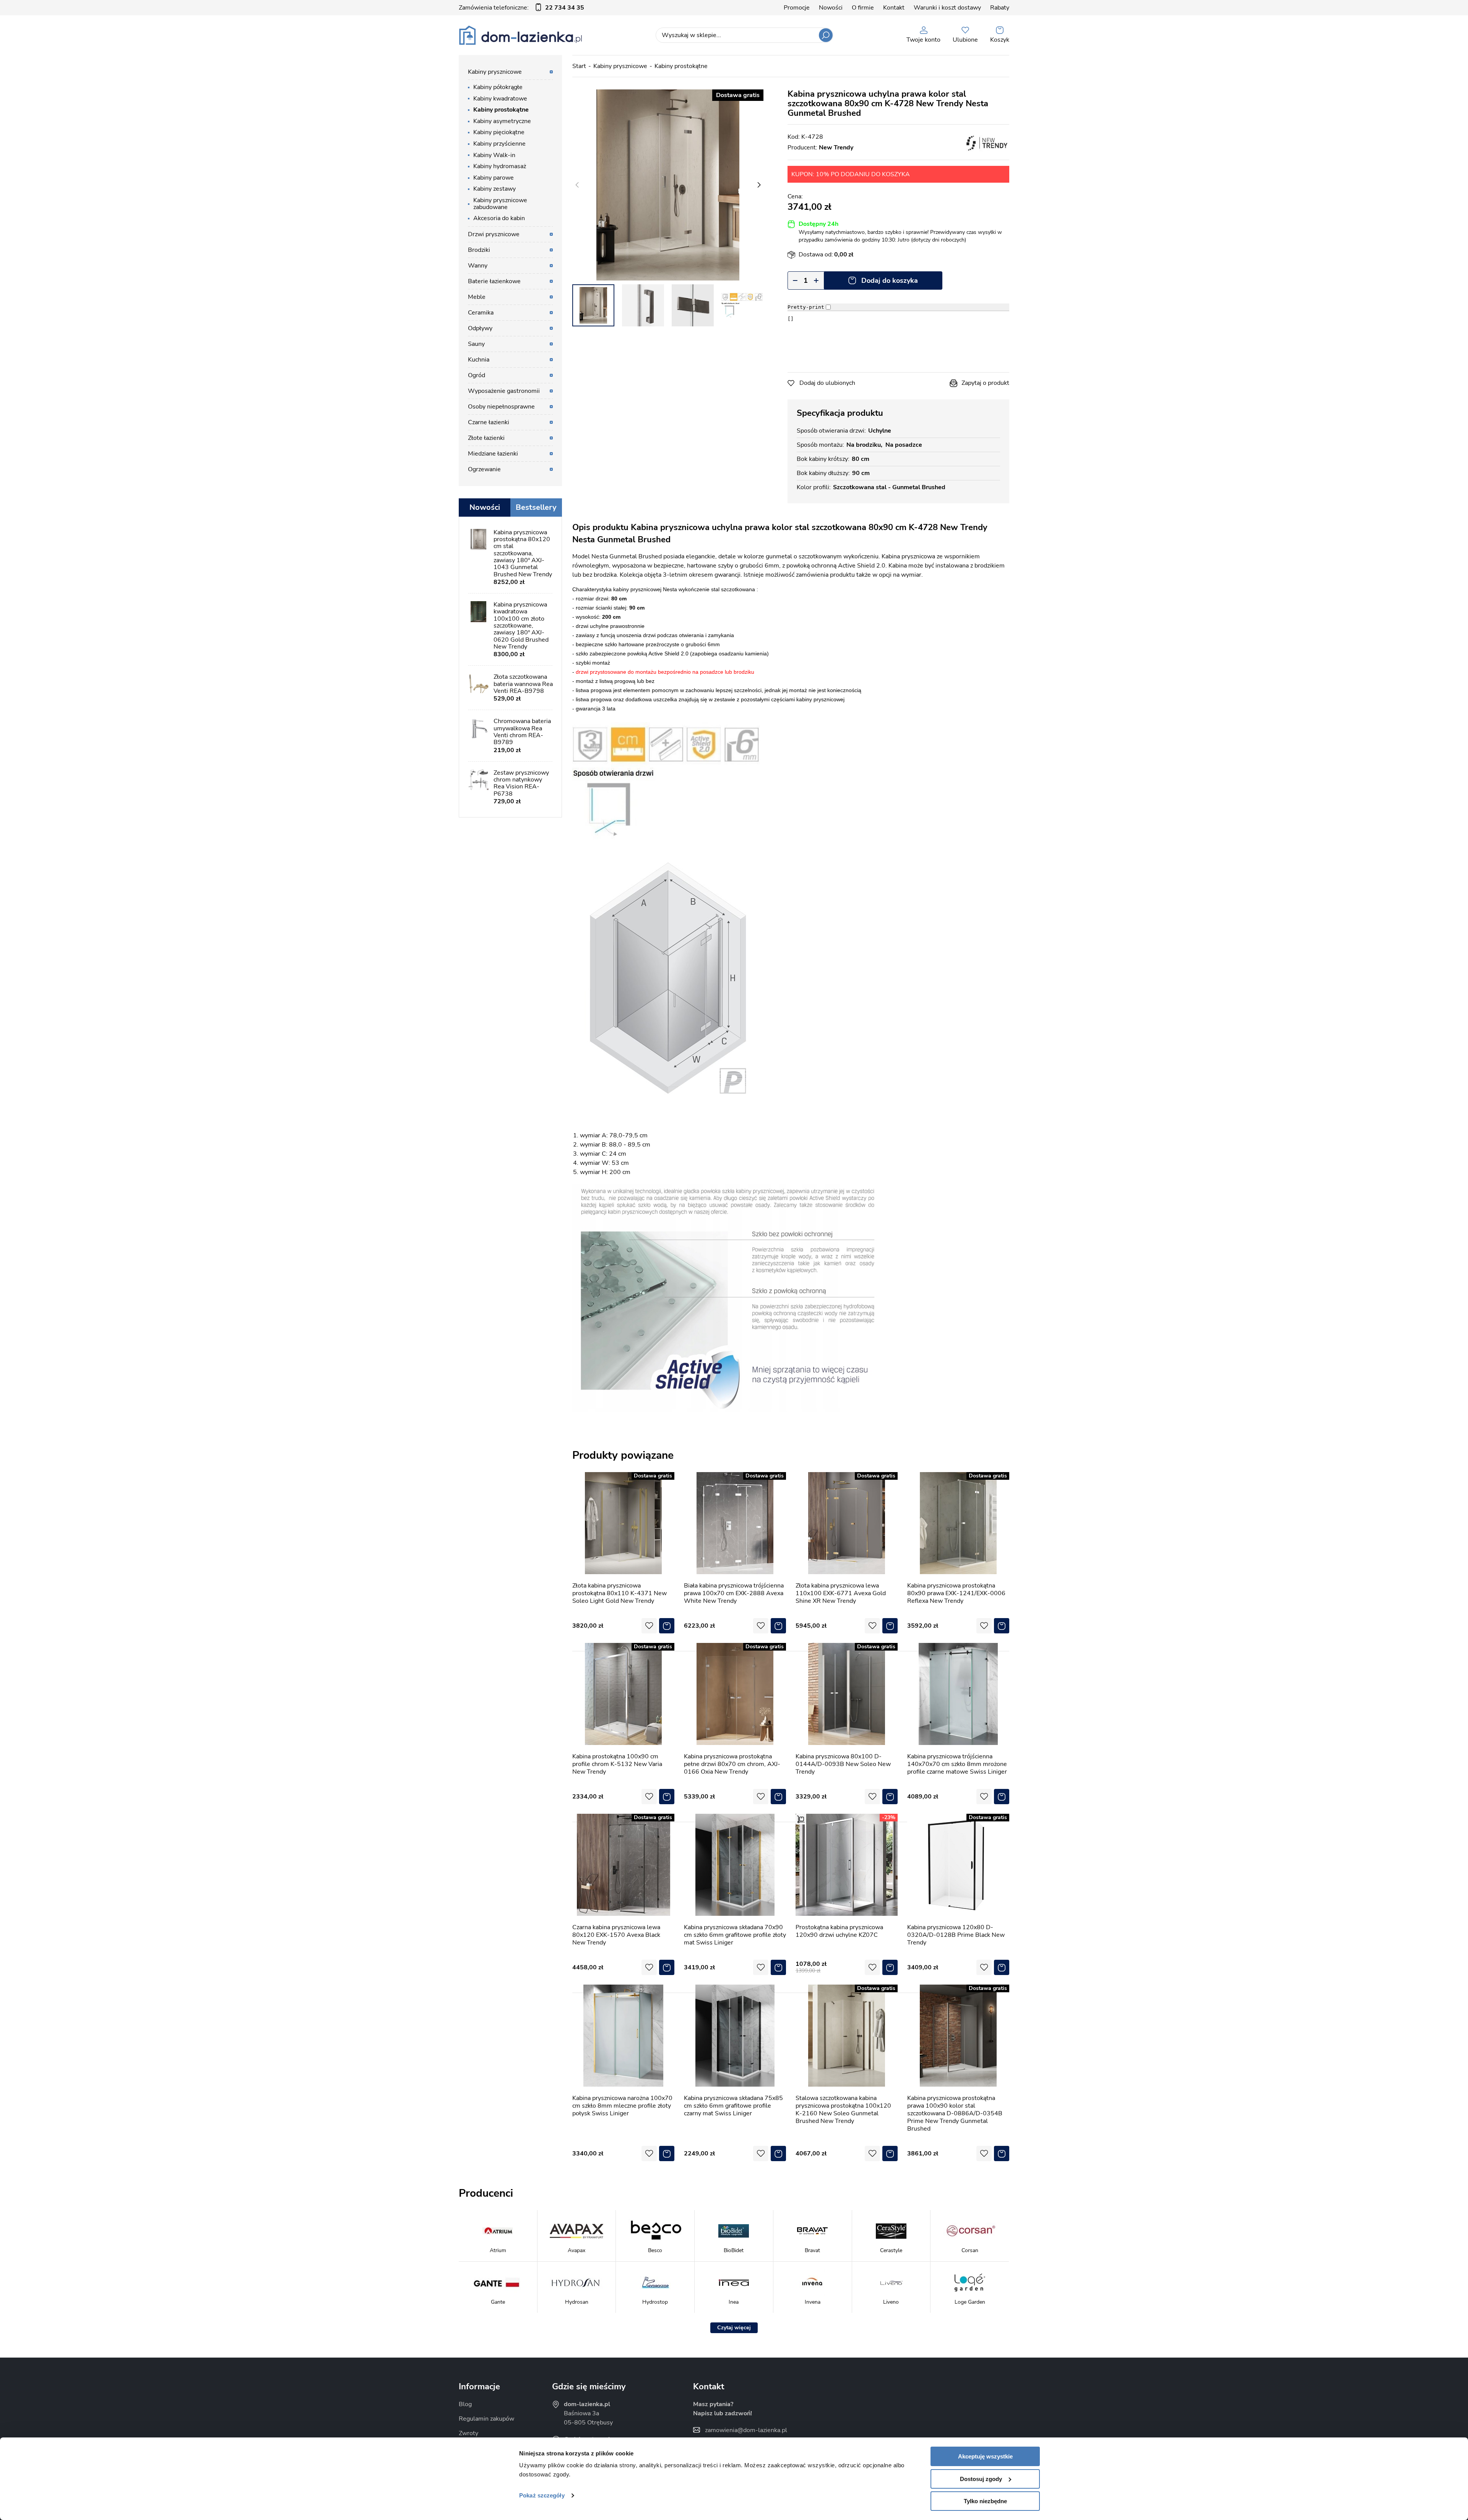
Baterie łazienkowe (494, 281)
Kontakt (894, 8)
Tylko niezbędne (985, 2501)
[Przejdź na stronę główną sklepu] (520, 35)
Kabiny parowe (494, 178)
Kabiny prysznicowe (620, 66)
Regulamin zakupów (486, 2419)
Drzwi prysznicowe (494, 234)
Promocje (797, 8)
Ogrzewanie (484, 469)
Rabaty (1000, 8)
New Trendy (836, 148)
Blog (465, 2404)
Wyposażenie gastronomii (504, 391)
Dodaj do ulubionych (827, 383)
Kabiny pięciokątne (499, 132)
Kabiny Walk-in (494, 155)
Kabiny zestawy (494, 189)
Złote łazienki (486, 438)
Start (579, 66)
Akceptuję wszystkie (985, 2456)
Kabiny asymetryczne (502, 121)
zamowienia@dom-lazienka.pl (746, 2430)
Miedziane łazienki (493, 454)
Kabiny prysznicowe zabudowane (500, 204)
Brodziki (479, 250)
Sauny (476, 344)
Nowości (831, 8)
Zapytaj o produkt (985, 383)
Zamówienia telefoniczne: (521, 8)
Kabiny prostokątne (681, 66)
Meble (477, 297)
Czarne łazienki (489, 422)
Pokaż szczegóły (542, 2495)
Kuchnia (479, 360)
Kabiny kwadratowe (500, 99)
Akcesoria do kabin (499, 218)
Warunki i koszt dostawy (947, 8)
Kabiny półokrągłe (498, 87)
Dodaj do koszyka (890, 281)
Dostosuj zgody (981, 2479)
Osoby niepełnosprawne (501, 407)
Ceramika (481, 313)
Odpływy (480, 328)
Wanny (478, 266)
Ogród (477, 375)
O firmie (863, 8)
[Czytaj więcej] (734, 2328)
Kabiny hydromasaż (500, 166)
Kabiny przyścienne (499, 144)
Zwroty (468, 2433)
